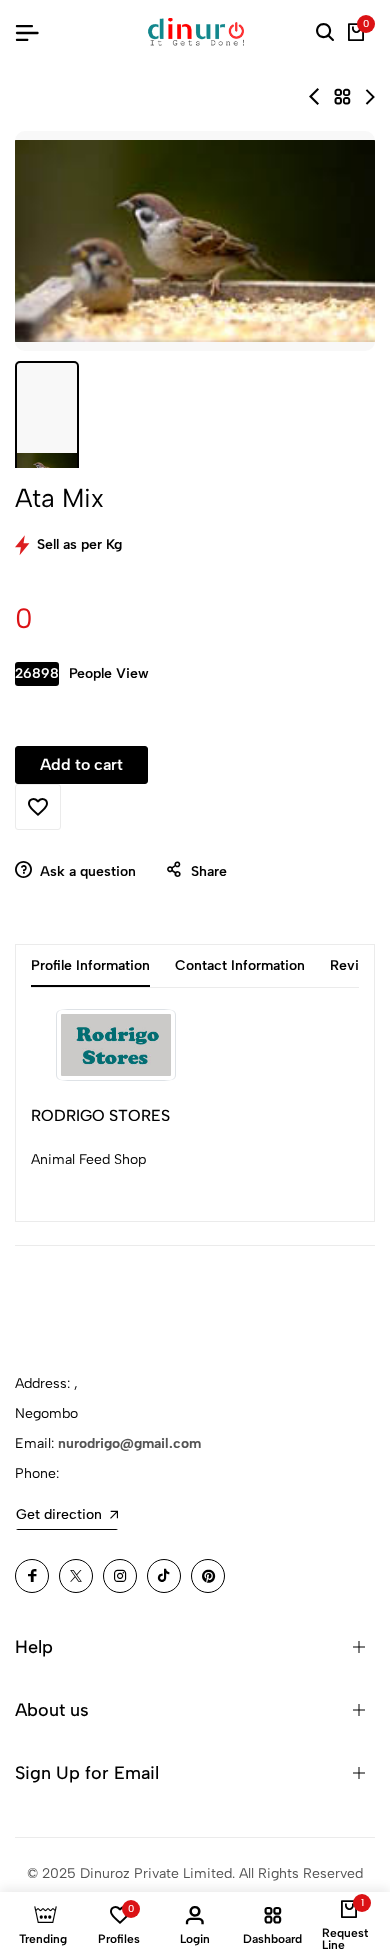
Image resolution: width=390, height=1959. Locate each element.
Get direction (59, 1514)
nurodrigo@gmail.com (129, 1443)
